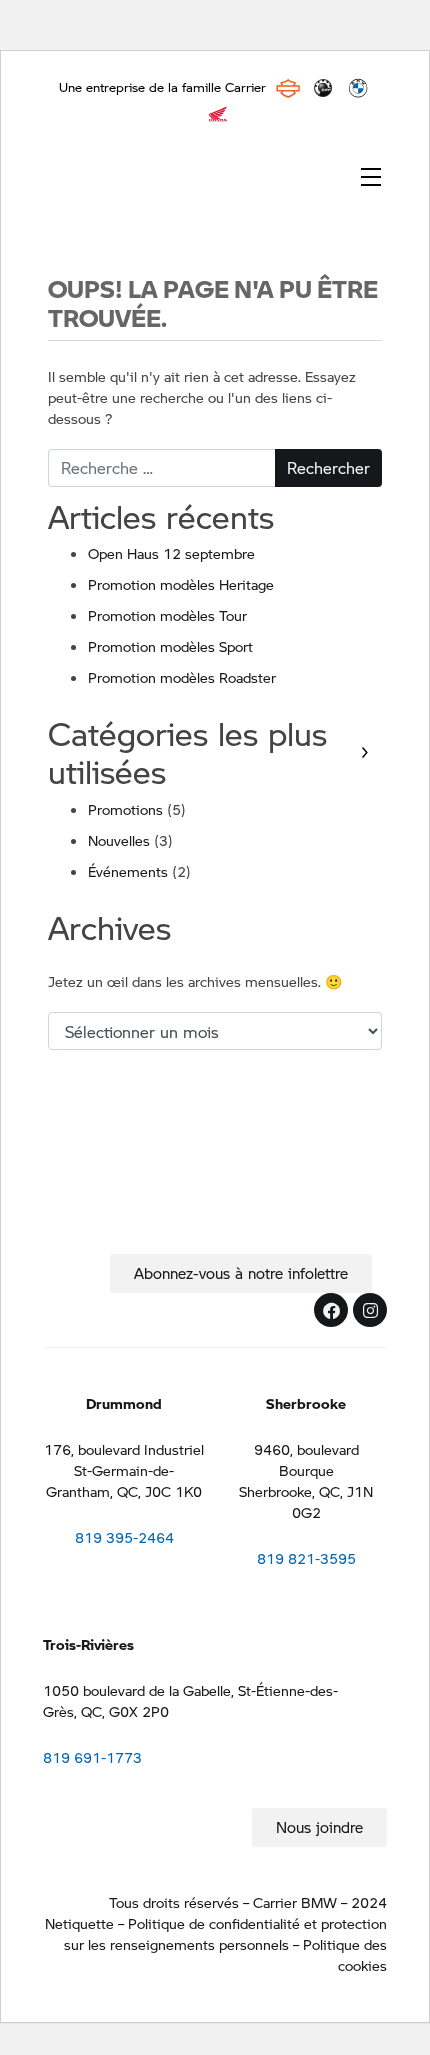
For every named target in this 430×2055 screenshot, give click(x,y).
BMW (358, 88)
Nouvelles (119, 840)
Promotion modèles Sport (170, 646)
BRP (323, 88)
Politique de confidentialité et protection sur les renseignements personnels (225, 1933)
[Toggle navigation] (371, 174)
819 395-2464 (124, 1537)
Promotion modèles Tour (167, 615)
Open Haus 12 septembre (171, 553)
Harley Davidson (288, 88)
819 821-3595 (306, 1558)
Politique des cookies (345, 1954)
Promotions (125, 809)
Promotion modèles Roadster (182, 677)
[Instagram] (370, 1310)
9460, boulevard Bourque (306, 1459)
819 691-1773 (92, 1757)
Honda (218, 114)
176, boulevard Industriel (124, 1449)
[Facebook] (331, 1310)
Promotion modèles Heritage (181, 584)
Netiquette (79, 1923)
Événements (128, 871)
